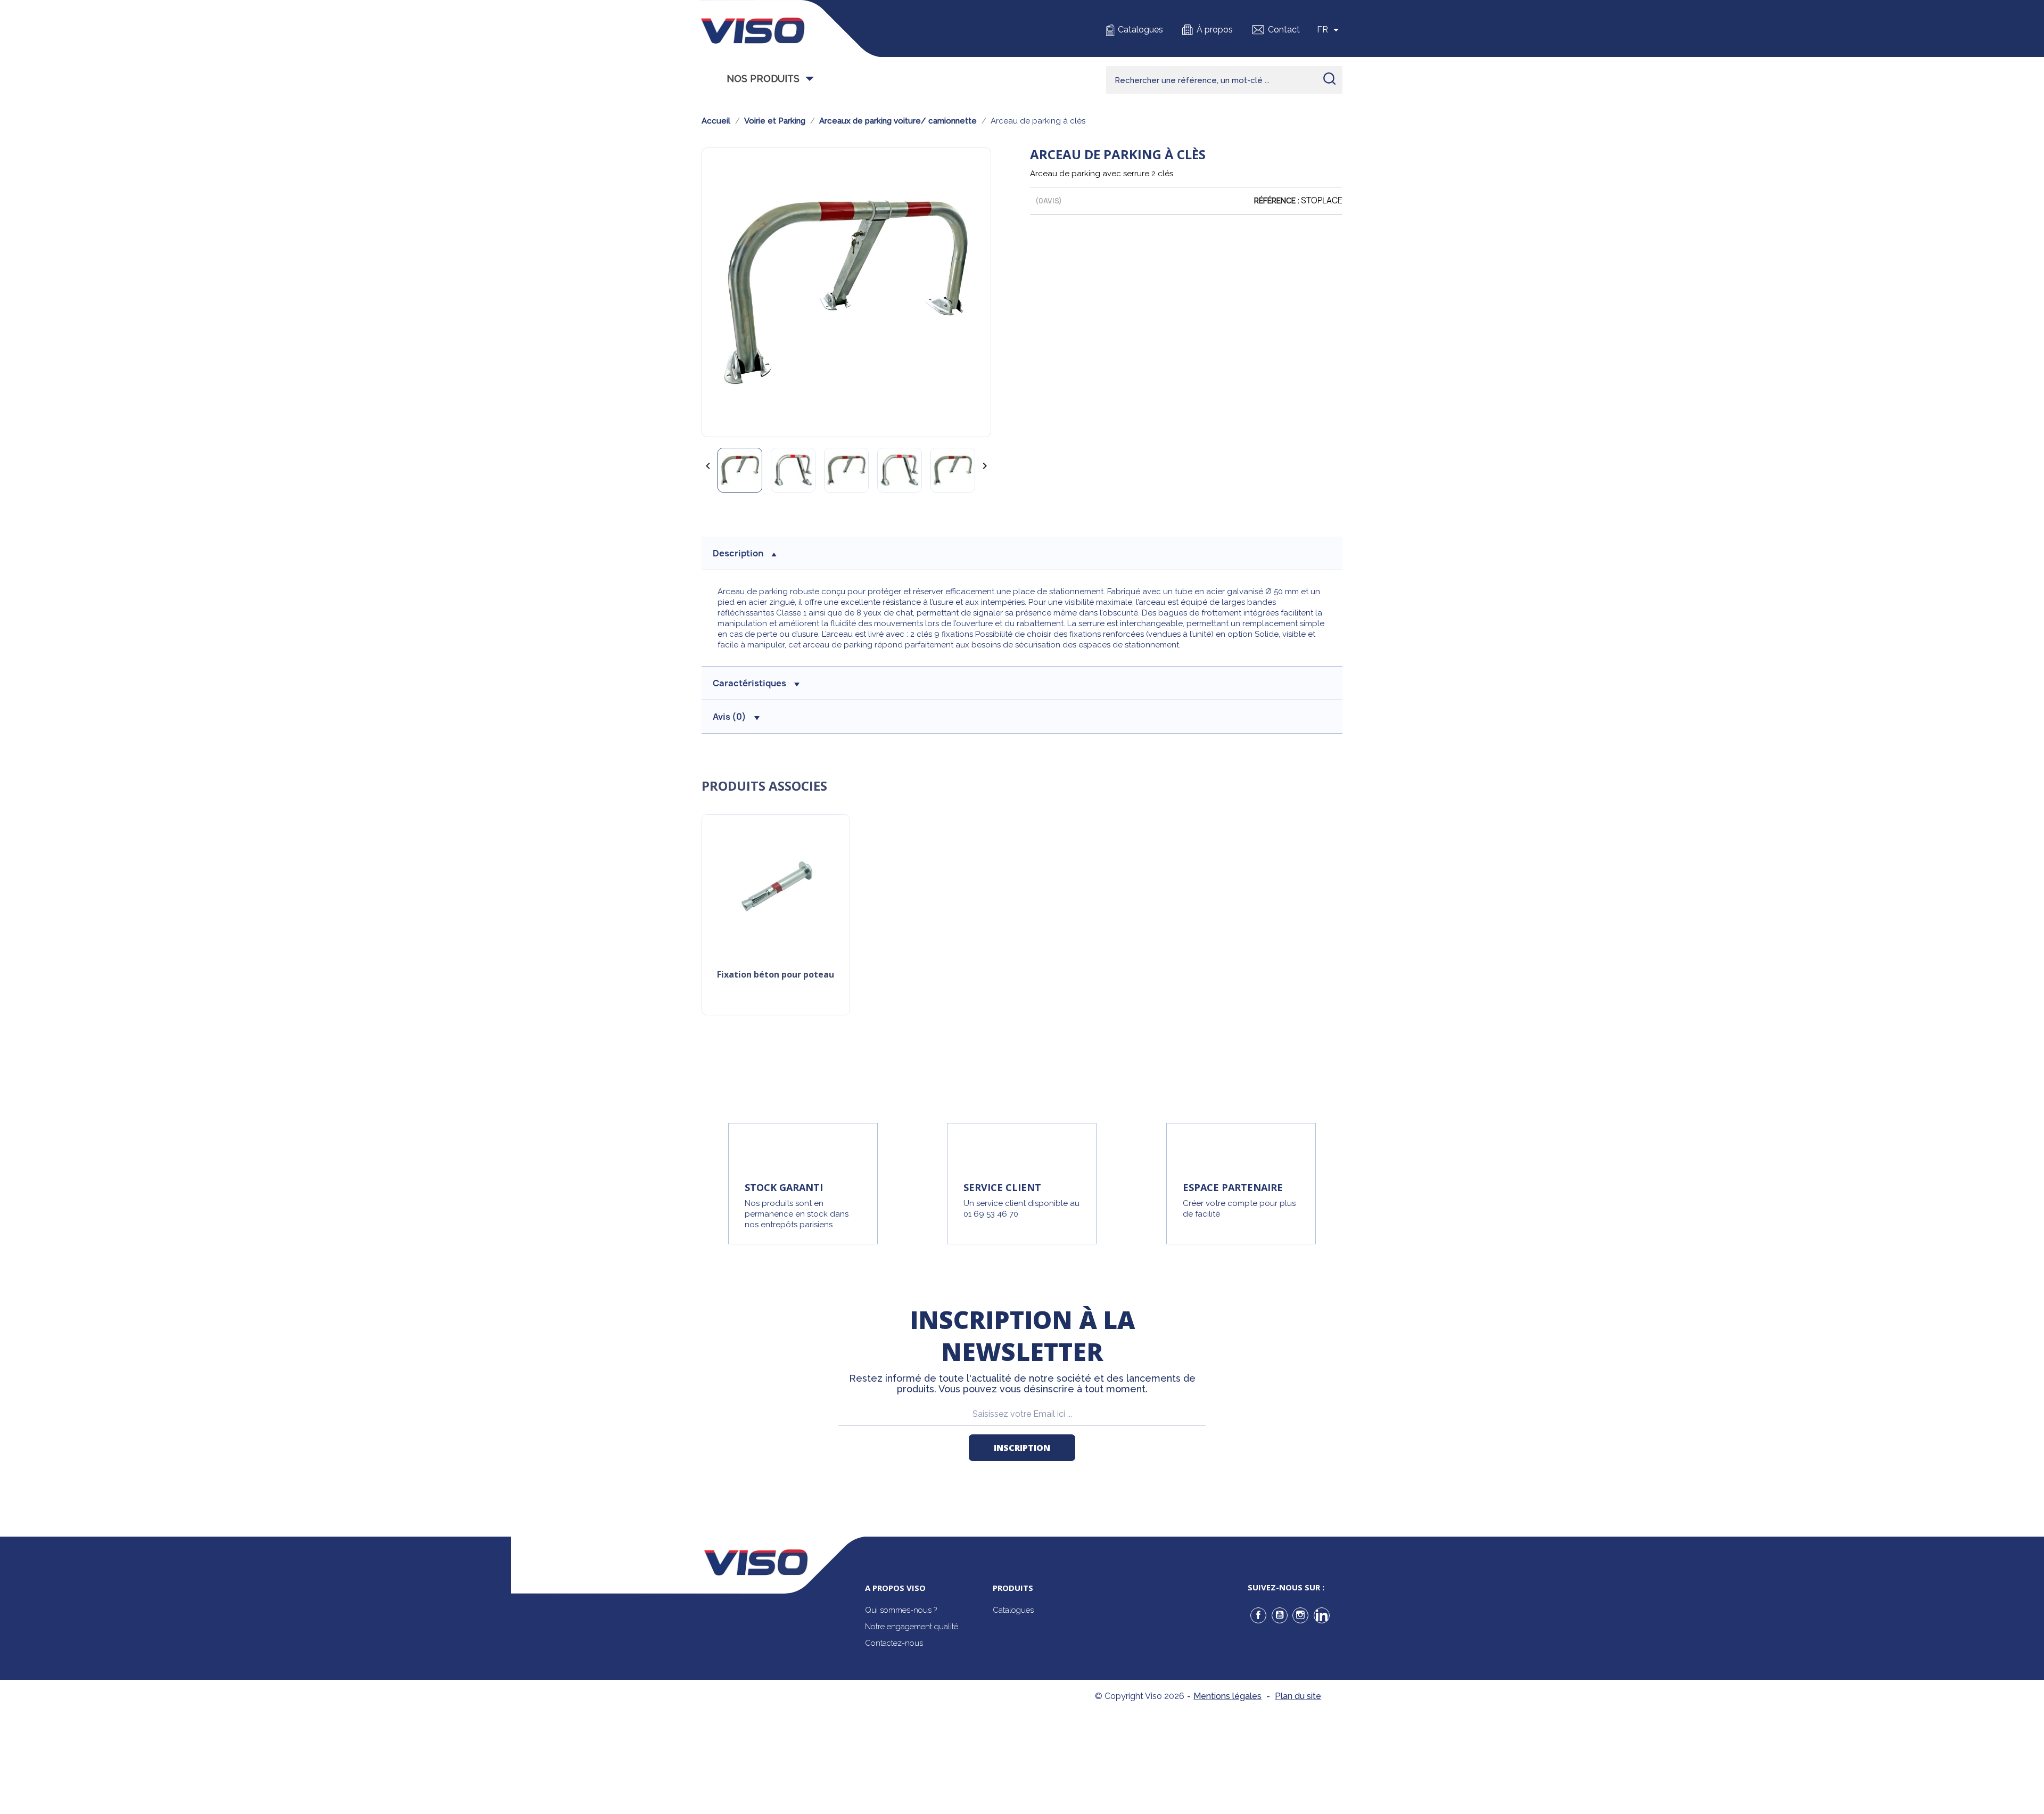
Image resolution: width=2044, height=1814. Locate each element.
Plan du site (1298, 1696)
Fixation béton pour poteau (776, 975)
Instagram (1300, 1615)
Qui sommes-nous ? (901, 1610)
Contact (1284, 30)
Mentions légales (1227, 1696)
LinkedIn (1322, 1615)
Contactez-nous (894, 1643)
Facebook (1258, 1615)
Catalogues (1140, 30)
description (738, 553)
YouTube (1280, 1615)
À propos (1215, 30)
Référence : (1277, 201)
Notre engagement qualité (912, 1627)
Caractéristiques (749, 683)
